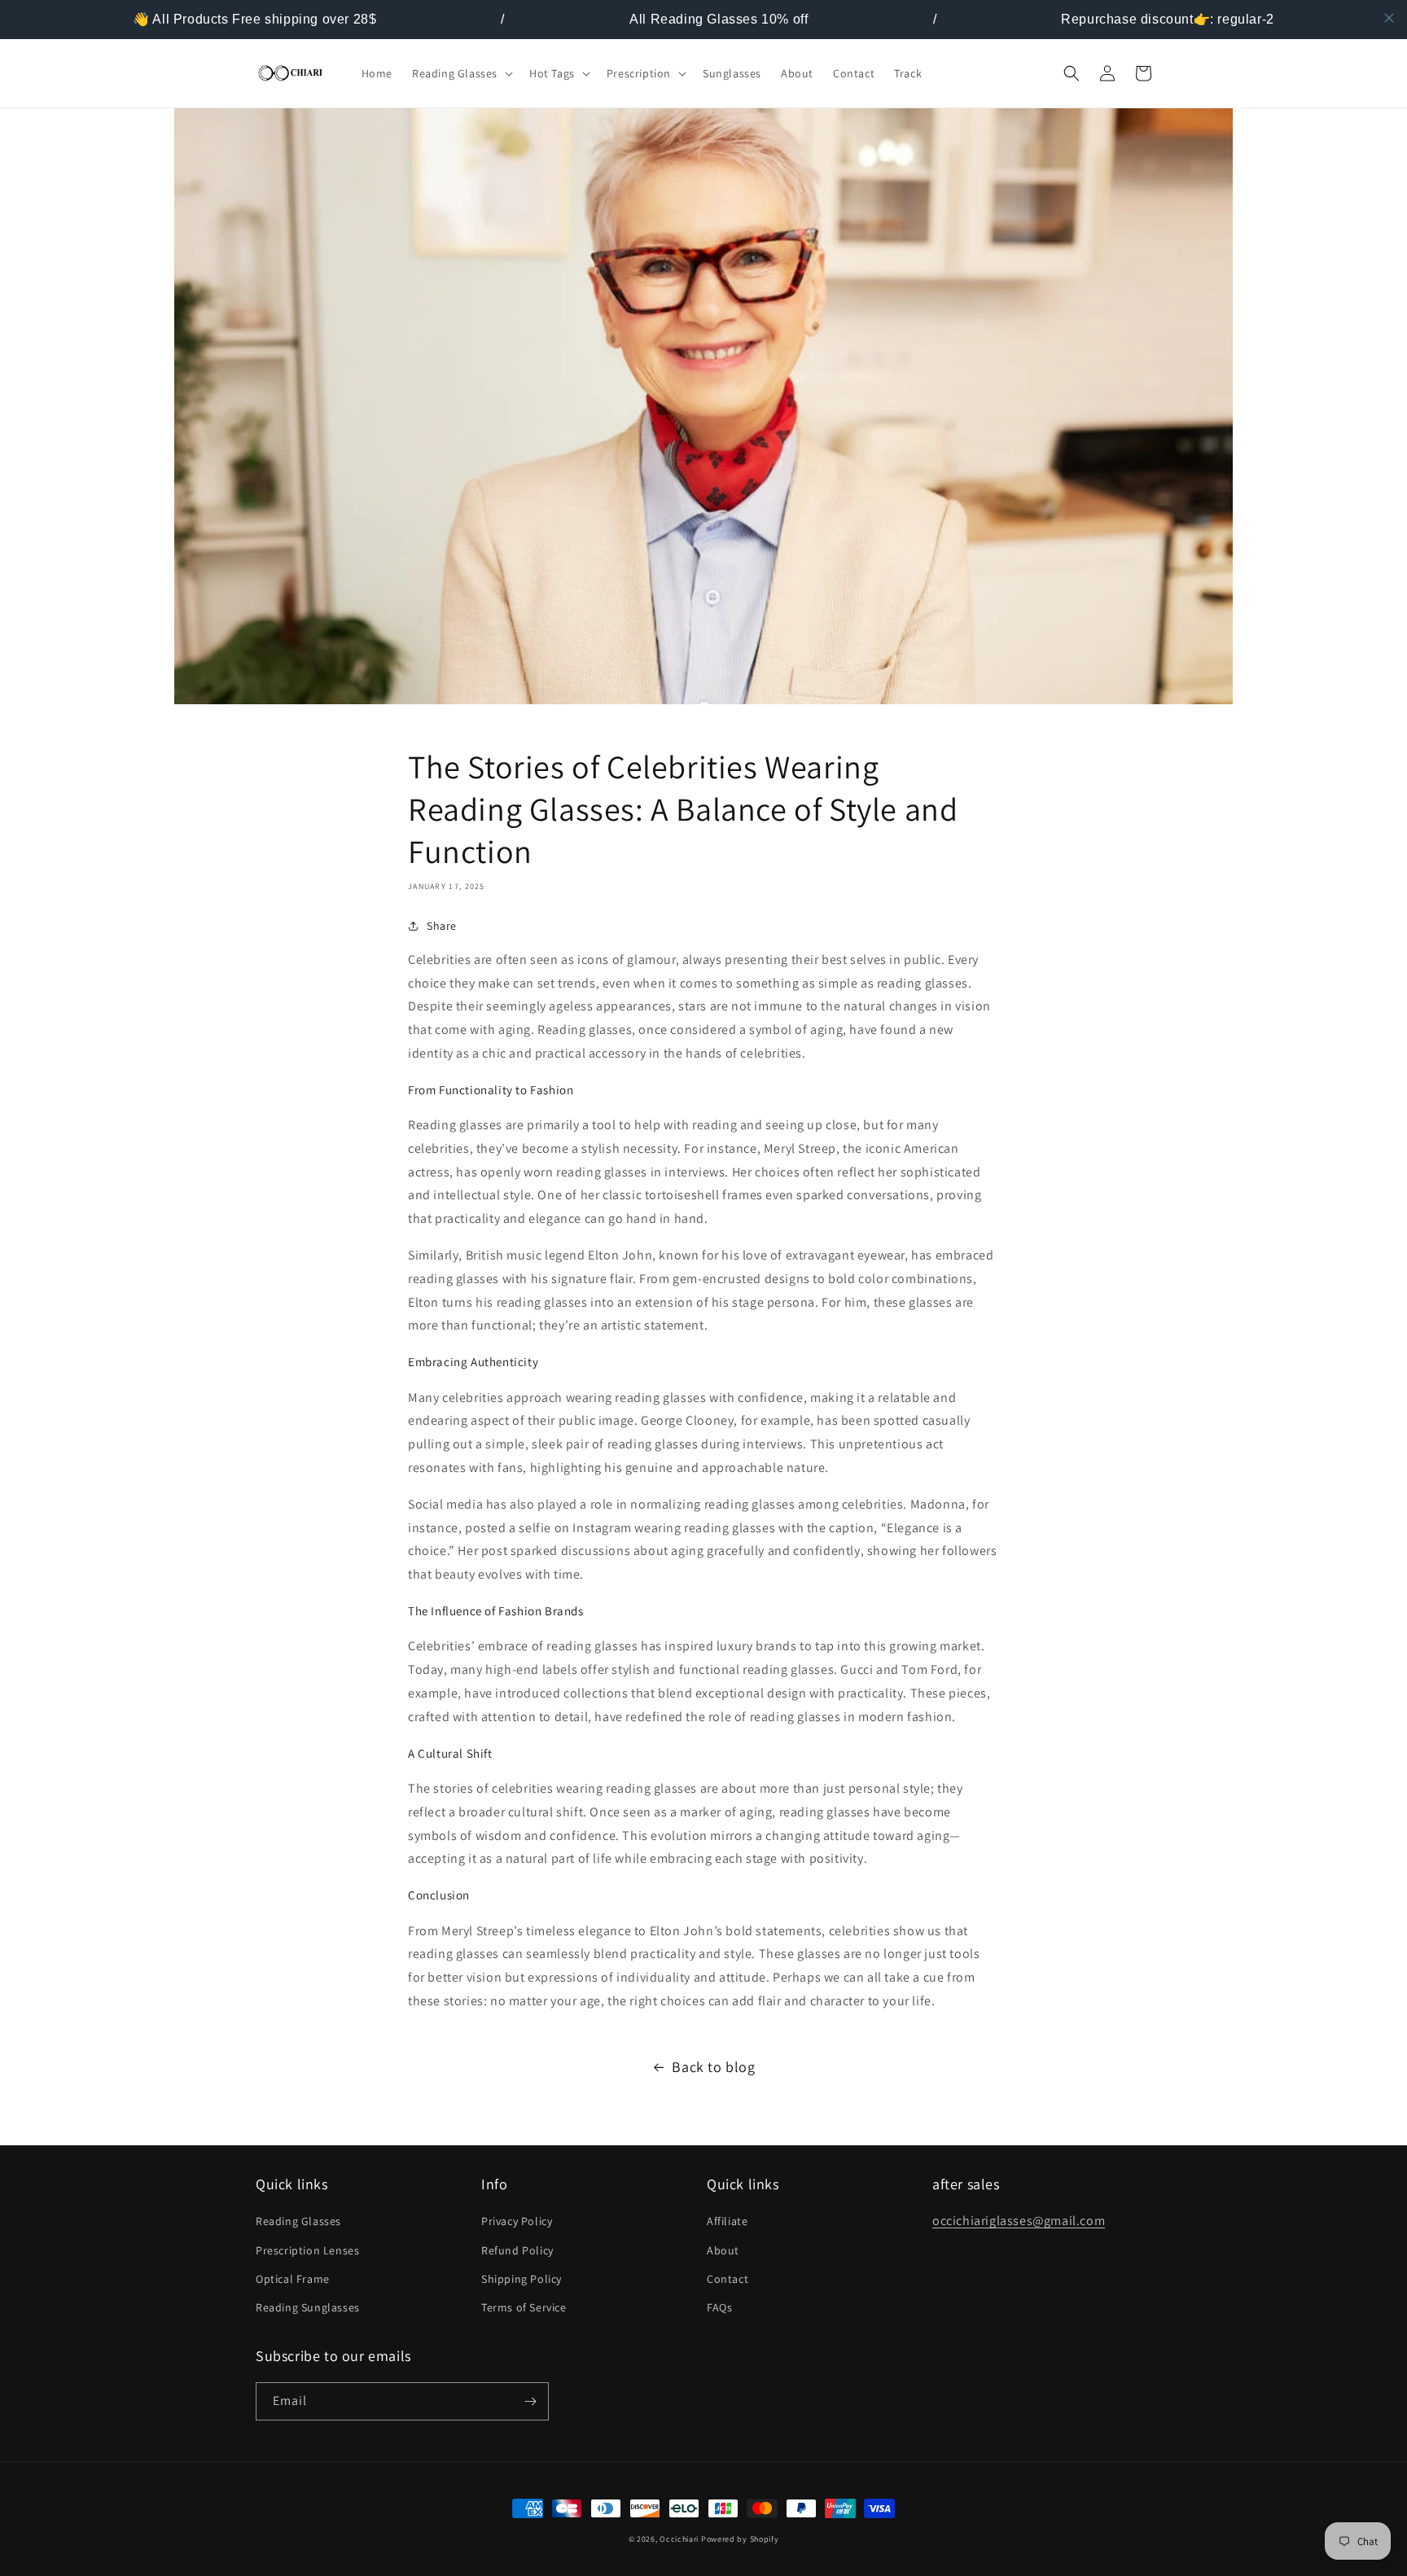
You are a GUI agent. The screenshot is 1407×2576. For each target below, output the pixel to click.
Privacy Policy (517, 2221)
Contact (728, 2279)
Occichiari (680, 2539)
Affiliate (727, 2221)
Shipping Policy (522, 2279)
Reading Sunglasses (308, 2307)
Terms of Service (524, 2307)
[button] (461, 73)
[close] (1389, 18)
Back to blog (713, 2067)
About (723, 2250)
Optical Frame (293, 2279)
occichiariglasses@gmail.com (1019, 2221)
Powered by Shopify (740, 2539)
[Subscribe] (530, 2401)
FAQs (719, 2307)
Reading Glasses (298, 2221)
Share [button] (442, 926)
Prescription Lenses (307, 2250)
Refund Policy (517, 2250)
